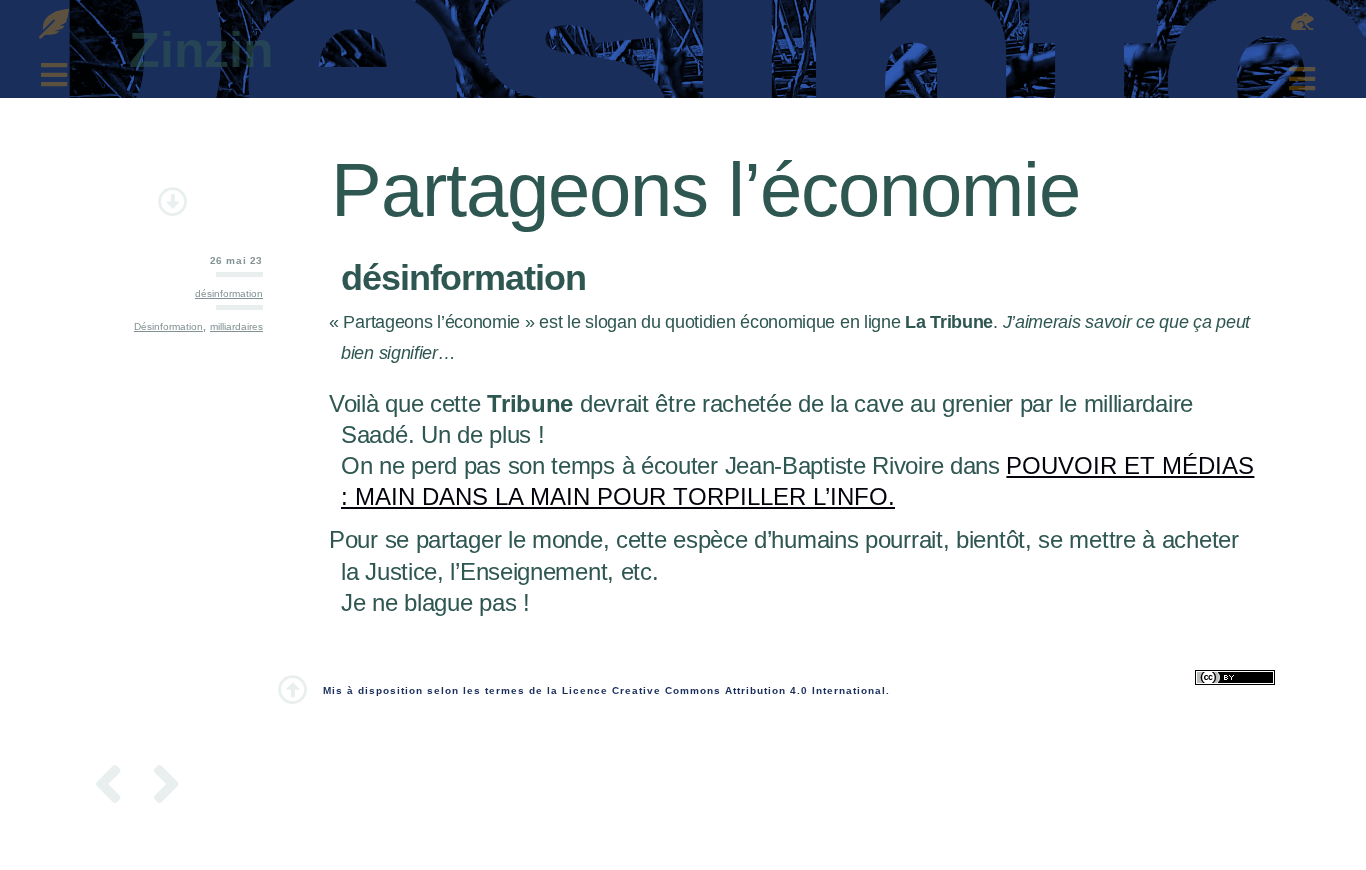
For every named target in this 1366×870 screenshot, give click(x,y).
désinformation (229, 293)
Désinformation (168, 326)
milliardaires (236, 326)
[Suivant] (160, 787)
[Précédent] (115, 787)
